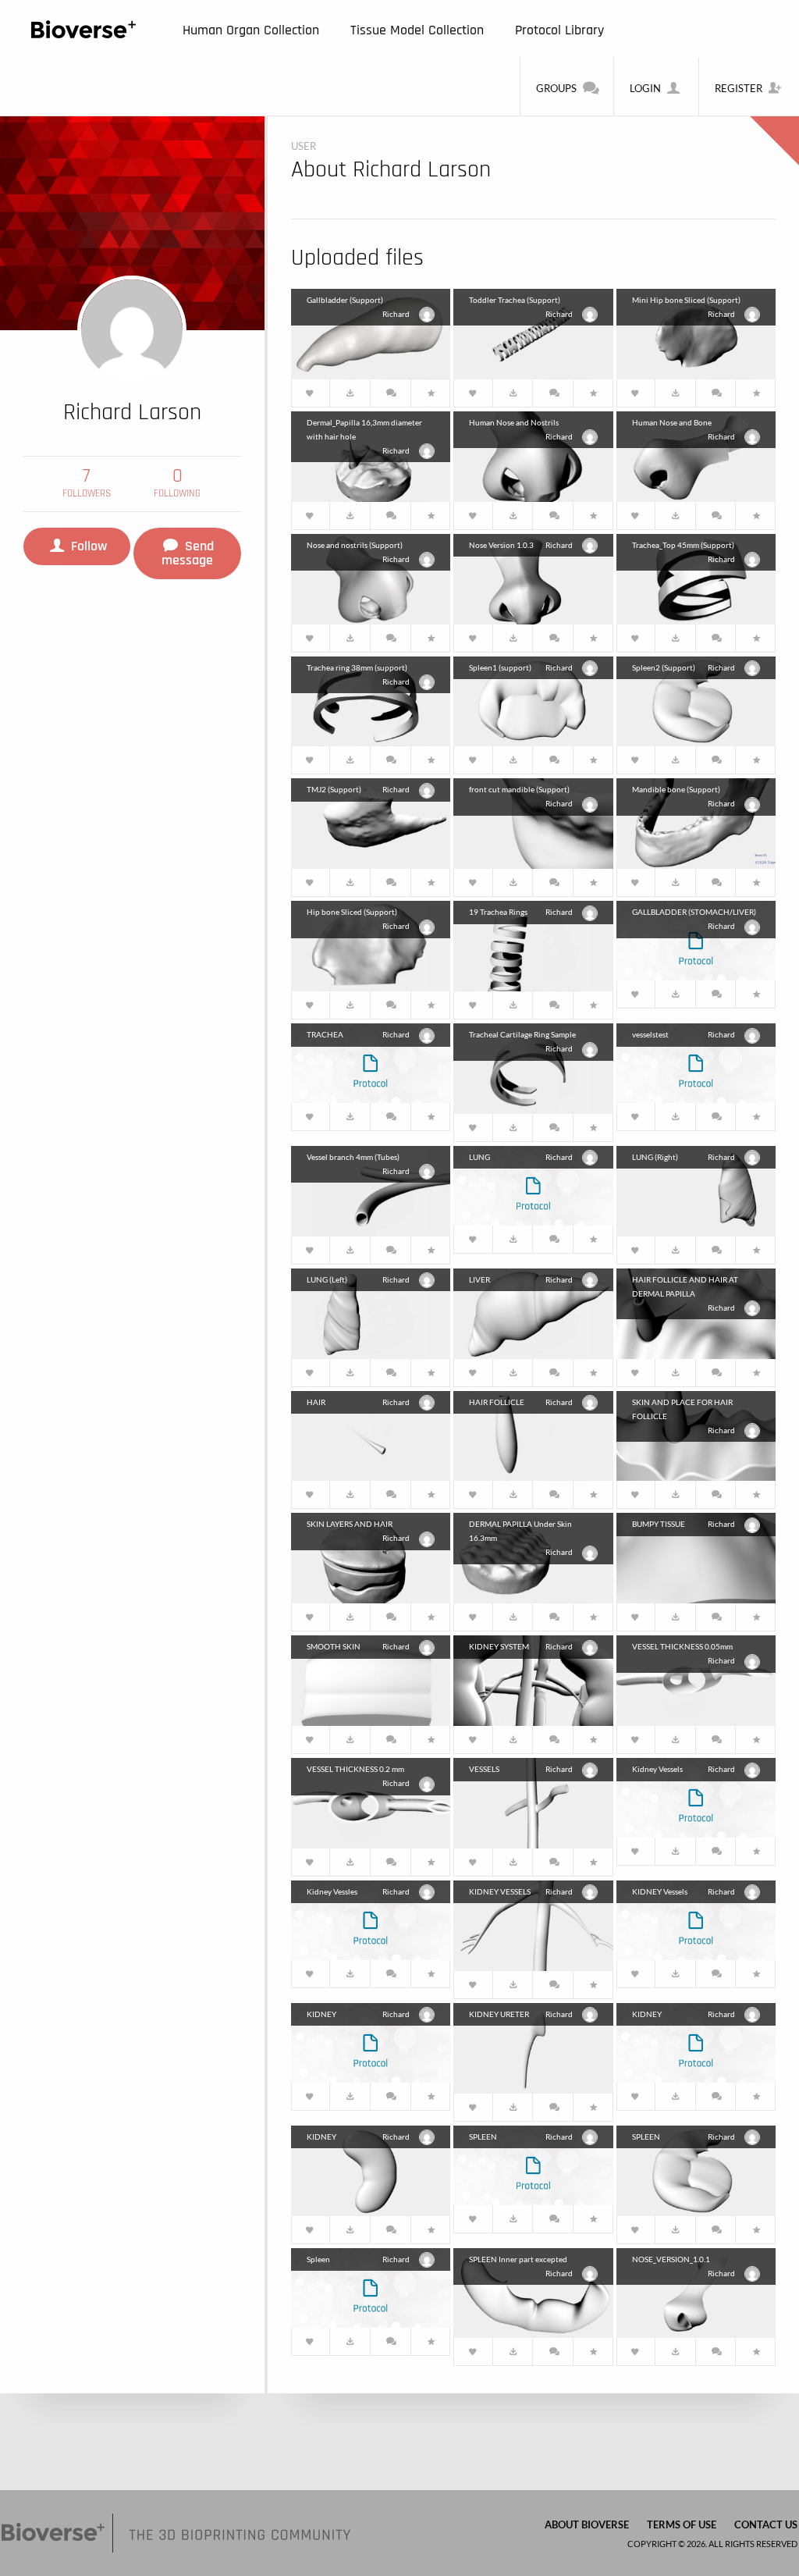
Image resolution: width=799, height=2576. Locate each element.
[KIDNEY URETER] (533, 2046)
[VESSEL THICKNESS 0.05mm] (696, 1679)
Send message (188, 553)
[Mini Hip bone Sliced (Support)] (696, 332)
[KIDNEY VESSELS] (533, 1924)
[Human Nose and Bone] (696, 455)
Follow (87, 546)
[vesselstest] (696, 1061)
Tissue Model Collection (417, 30)
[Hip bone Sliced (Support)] (371, 944)
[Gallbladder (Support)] (371, 332)
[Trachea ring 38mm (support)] (371, 700)
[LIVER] (533, 1312)
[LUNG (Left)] (371, 1312)
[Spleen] (371, 2286)
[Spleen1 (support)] (533, 700)
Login (645, 88)
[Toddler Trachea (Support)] (533, 332)
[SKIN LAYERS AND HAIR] (371, 1556)
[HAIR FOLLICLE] (533, 1434)
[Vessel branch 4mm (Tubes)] (371, 1189)
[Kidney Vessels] (696, 1796)
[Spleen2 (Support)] (696, 700)
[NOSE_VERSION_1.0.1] (696, 2291)
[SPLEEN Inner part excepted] (533, 2291)
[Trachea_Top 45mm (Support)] (696, 577)
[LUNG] (533, 1184)
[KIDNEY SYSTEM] (533, 1679)
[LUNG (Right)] (696, 1189)
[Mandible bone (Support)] (696, 822)
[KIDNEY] (371, 2041)
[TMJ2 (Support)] (371, 822)
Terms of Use (682, 2524)
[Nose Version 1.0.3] (533, 577)
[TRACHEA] (371, 1061)
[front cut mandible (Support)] (533, 822)
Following (177, 483)
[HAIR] (371, 1434)
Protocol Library (559, 30)
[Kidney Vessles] (371, 1918)
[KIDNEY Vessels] (696, 1918)
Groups (556, 88)
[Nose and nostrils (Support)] (371, 577)
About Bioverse (587, 2524)
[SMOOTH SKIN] (371, 1679)
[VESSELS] (533, 1801)
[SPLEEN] (533, 2163)
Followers (87, 483)
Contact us (766, 2524)
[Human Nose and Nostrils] (533, 455)
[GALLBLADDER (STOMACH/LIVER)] (696, 939)
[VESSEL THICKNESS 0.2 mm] (371, 1801)
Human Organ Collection (251, 30)
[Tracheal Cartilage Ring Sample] (533, 1067)
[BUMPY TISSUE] (696, 1556)
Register (739, 88)
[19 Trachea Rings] (533, 944)
